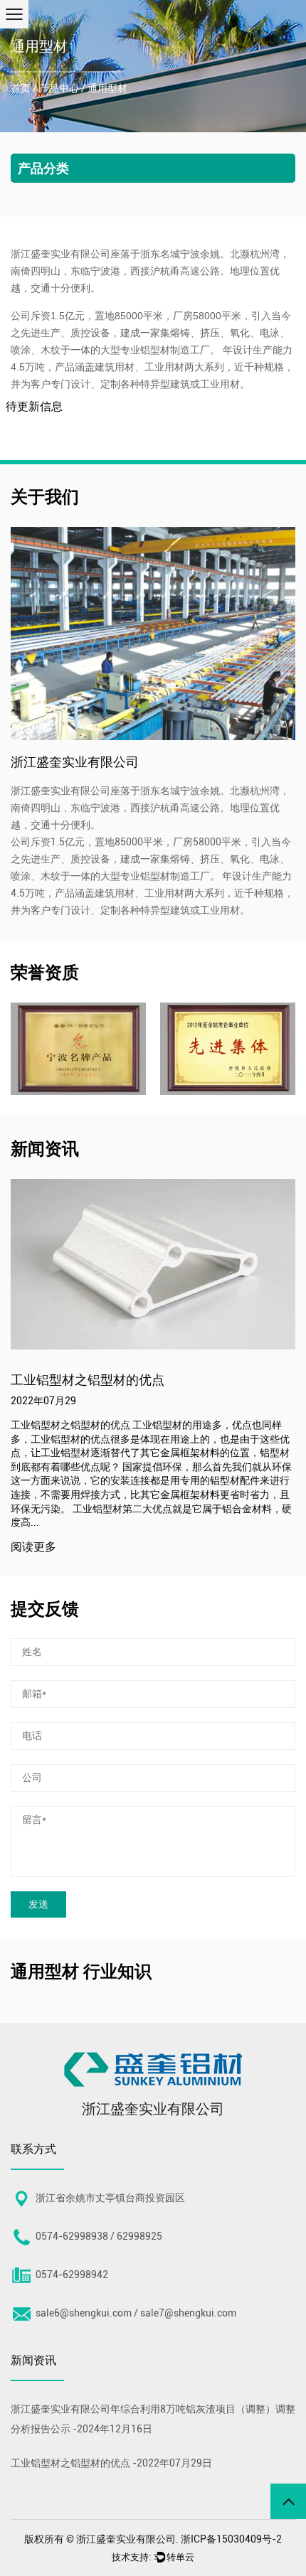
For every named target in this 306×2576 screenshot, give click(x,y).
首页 (21, 88)
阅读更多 (150, 1548)
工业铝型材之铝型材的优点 (70, 2463)
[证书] (113, 1049)
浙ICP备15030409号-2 (231, 2539)
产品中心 (59, 88)
